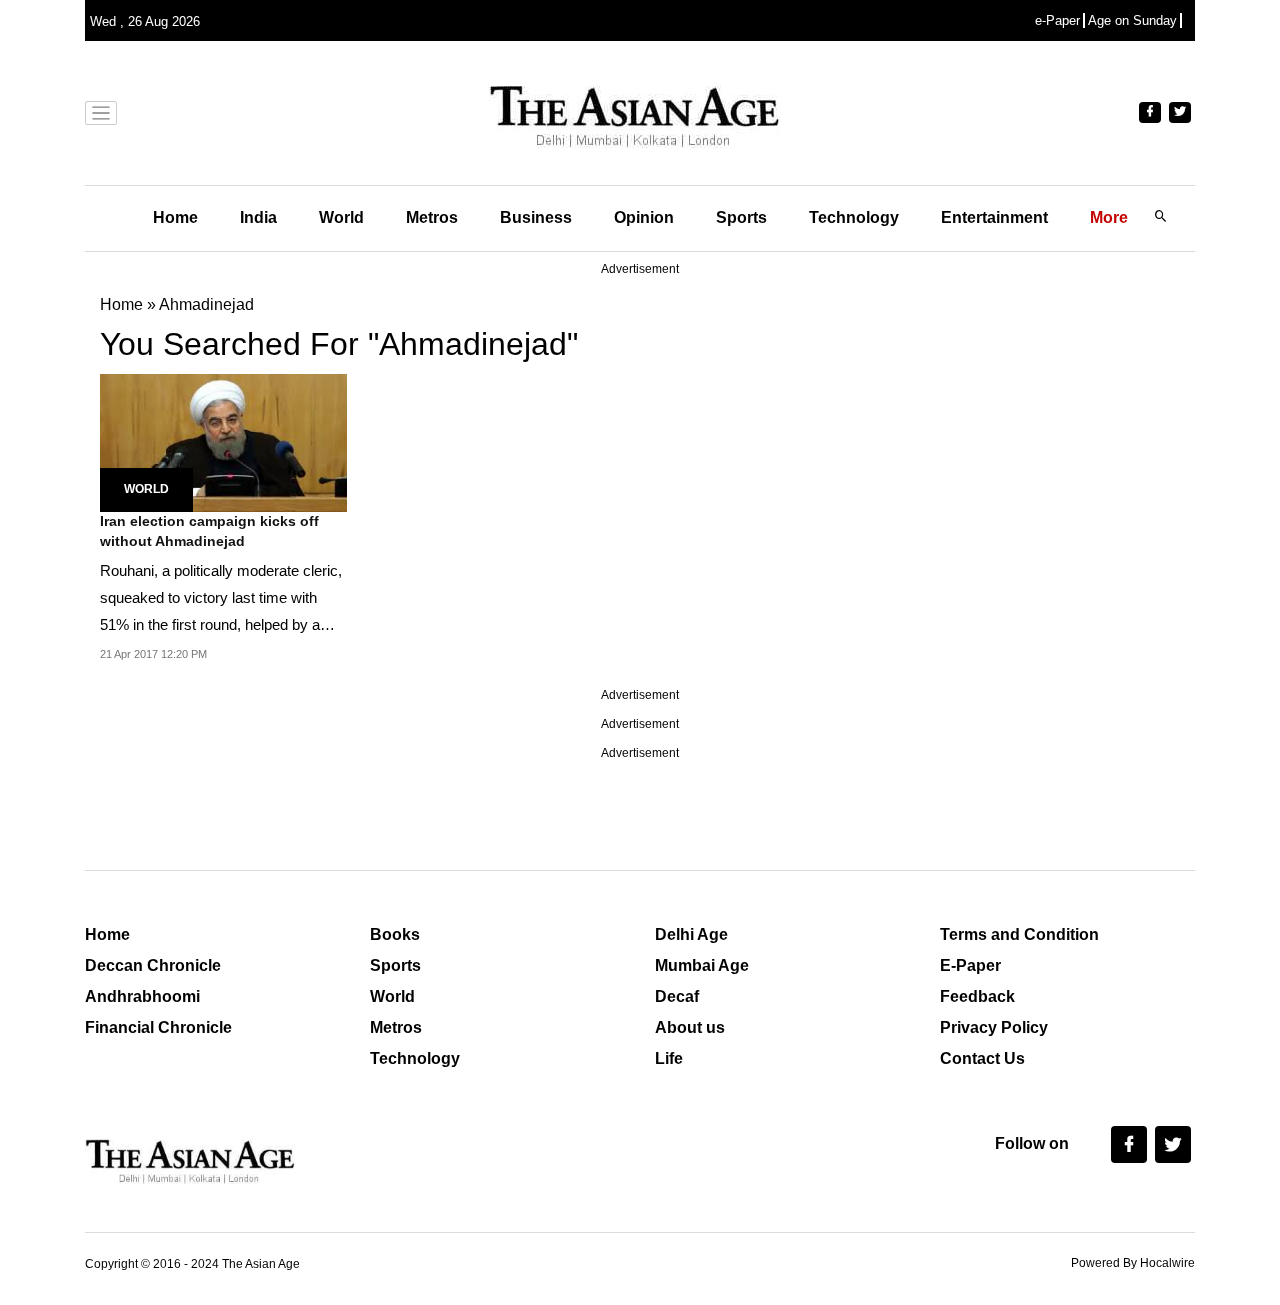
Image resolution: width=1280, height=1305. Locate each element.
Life (669, 1058)
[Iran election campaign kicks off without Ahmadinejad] (223, 441)
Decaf (677, 996)
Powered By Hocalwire (1133, 1263)
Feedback (977, 996)
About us (690, 1027)
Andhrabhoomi (142, 996)
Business (536, 217)
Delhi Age (691, 934)
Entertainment (994, 217)
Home (175, 217)
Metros (432, 217)
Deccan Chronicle (153, 965)
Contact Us (982, 1058)
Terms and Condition (1019, 934)
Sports (741, 217)
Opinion (644, 217)
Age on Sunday (1132, 20)
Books (395, 934)
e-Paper (1057, 20)
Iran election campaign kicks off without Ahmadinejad (209, 531)
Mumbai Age (702, 965)
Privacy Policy (994, 1027)
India (258, 217)
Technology (854, 217)
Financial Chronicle (158, 1027)
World (341, 217)
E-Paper (970, 965)
